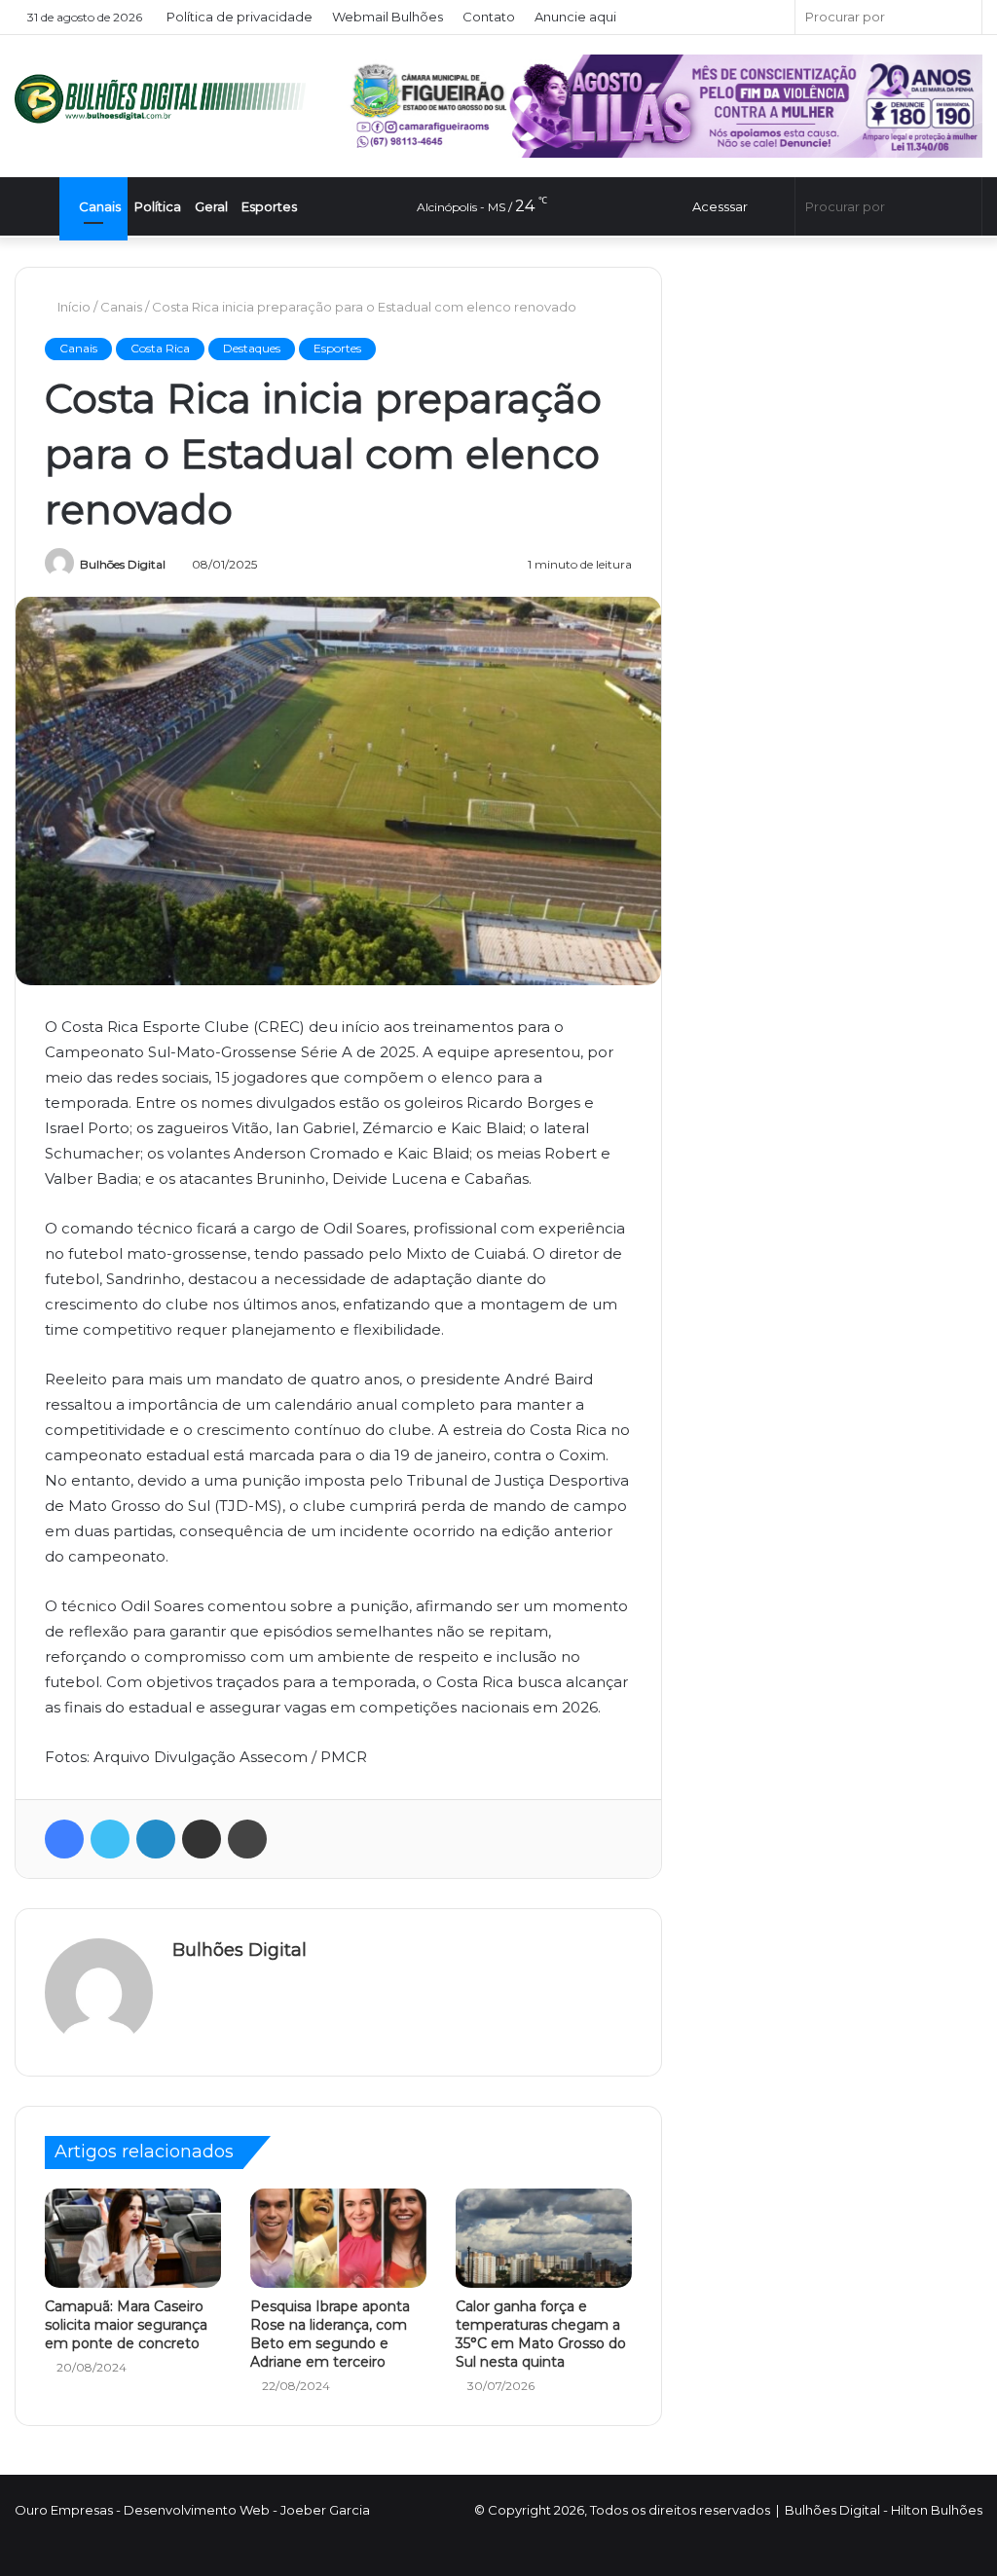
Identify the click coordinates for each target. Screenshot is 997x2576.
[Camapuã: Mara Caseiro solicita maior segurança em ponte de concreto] (133, 2238)
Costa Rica (160, 348)
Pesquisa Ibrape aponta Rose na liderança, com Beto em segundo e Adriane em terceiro (330, 2334)
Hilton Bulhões (937, 2510)
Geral (211, 206)
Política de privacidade (240, 17)
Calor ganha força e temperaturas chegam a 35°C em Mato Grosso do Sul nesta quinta (541, 2334)
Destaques (252, 348)
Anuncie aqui (576, 17)
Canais (98, 206)
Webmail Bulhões (388, 17)
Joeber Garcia (325, 2510)
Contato (490, 17)
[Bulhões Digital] (166, 99)
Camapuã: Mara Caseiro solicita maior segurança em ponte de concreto (126, 2325)
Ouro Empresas (64, 2510)
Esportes (269, 206)
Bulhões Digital (123, 564)
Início (74, 307)
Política (158, 206)
